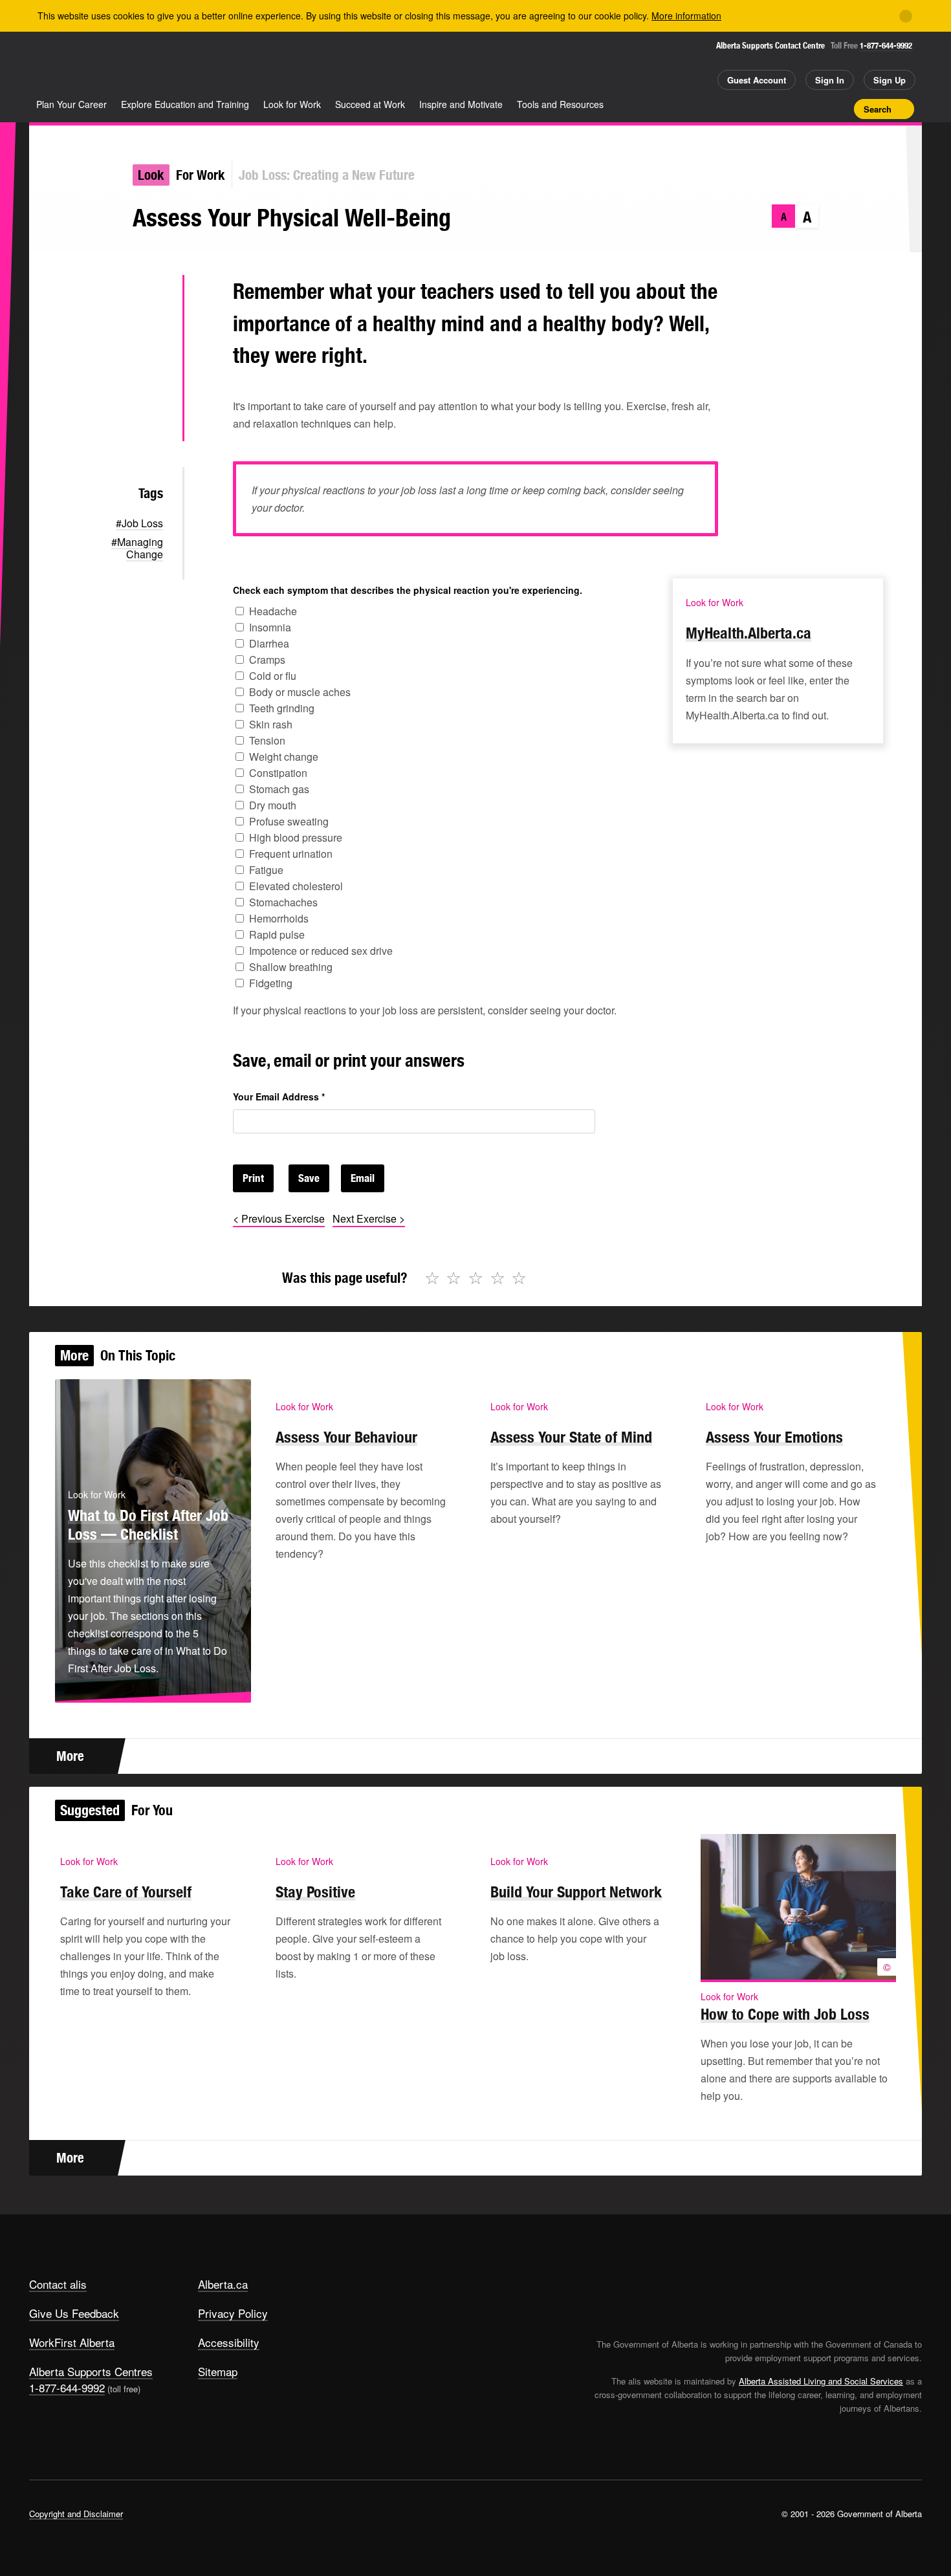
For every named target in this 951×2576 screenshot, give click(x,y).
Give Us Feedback (74, 2313)
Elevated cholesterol (296, 886)
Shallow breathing (291, 967)
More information (686, 16)
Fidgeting (271, 983)
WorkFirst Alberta (72, 2342)
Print (840, 109)
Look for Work (292, 104)
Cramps (267, 660)
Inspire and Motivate (461, 104)
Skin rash (271, 724)
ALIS (168, 64)
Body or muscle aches (300, 692)
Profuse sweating (289, 821)
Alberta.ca (223, 2284)
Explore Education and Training (185, 104)
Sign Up (890, 80)
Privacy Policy (233, 2313)
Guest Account (757, 80)
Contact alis (58, 2284)
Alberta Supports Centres (91, 2371)
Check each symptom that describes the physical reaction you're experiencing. (408, 590)
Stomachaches (283, 902)
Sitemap (218, 2371)
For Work (201, 175)
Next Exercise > (369, 1218)
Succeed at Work (370, 104)
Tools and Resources (560, 104)
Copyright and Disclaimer (76, 2514)
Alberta (80, 65)
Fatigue (266, 870)
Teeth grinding (282, 708)
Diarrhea (269, 643)
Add (794, 109)
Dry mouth (273, 805)
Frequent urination (291, 854)
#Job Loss (139, 523)
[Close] (906, 16)
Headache (273, 611)
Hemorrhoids (279, 918)
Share (772, 109)
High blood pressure (296, 837)
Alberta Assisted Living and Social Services (821, 2381)
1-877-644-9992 (886, 46)
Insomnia (270, 627)
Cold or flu (273, 676)
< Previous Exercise (279, 1218)
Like (817, 108)
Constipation (278, 773)
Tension (267, 740)
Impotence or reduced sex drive (321, 951)
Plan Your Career (71, 104)
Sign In (830, 80)
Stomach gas (279, 789)
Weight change (284, 757)
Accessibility (229, 2342)
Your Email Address (279, 1097)
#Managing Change (137, 548)
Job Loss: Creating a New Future (327, 175)
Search (878, 109)
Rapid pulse (277, 934)
